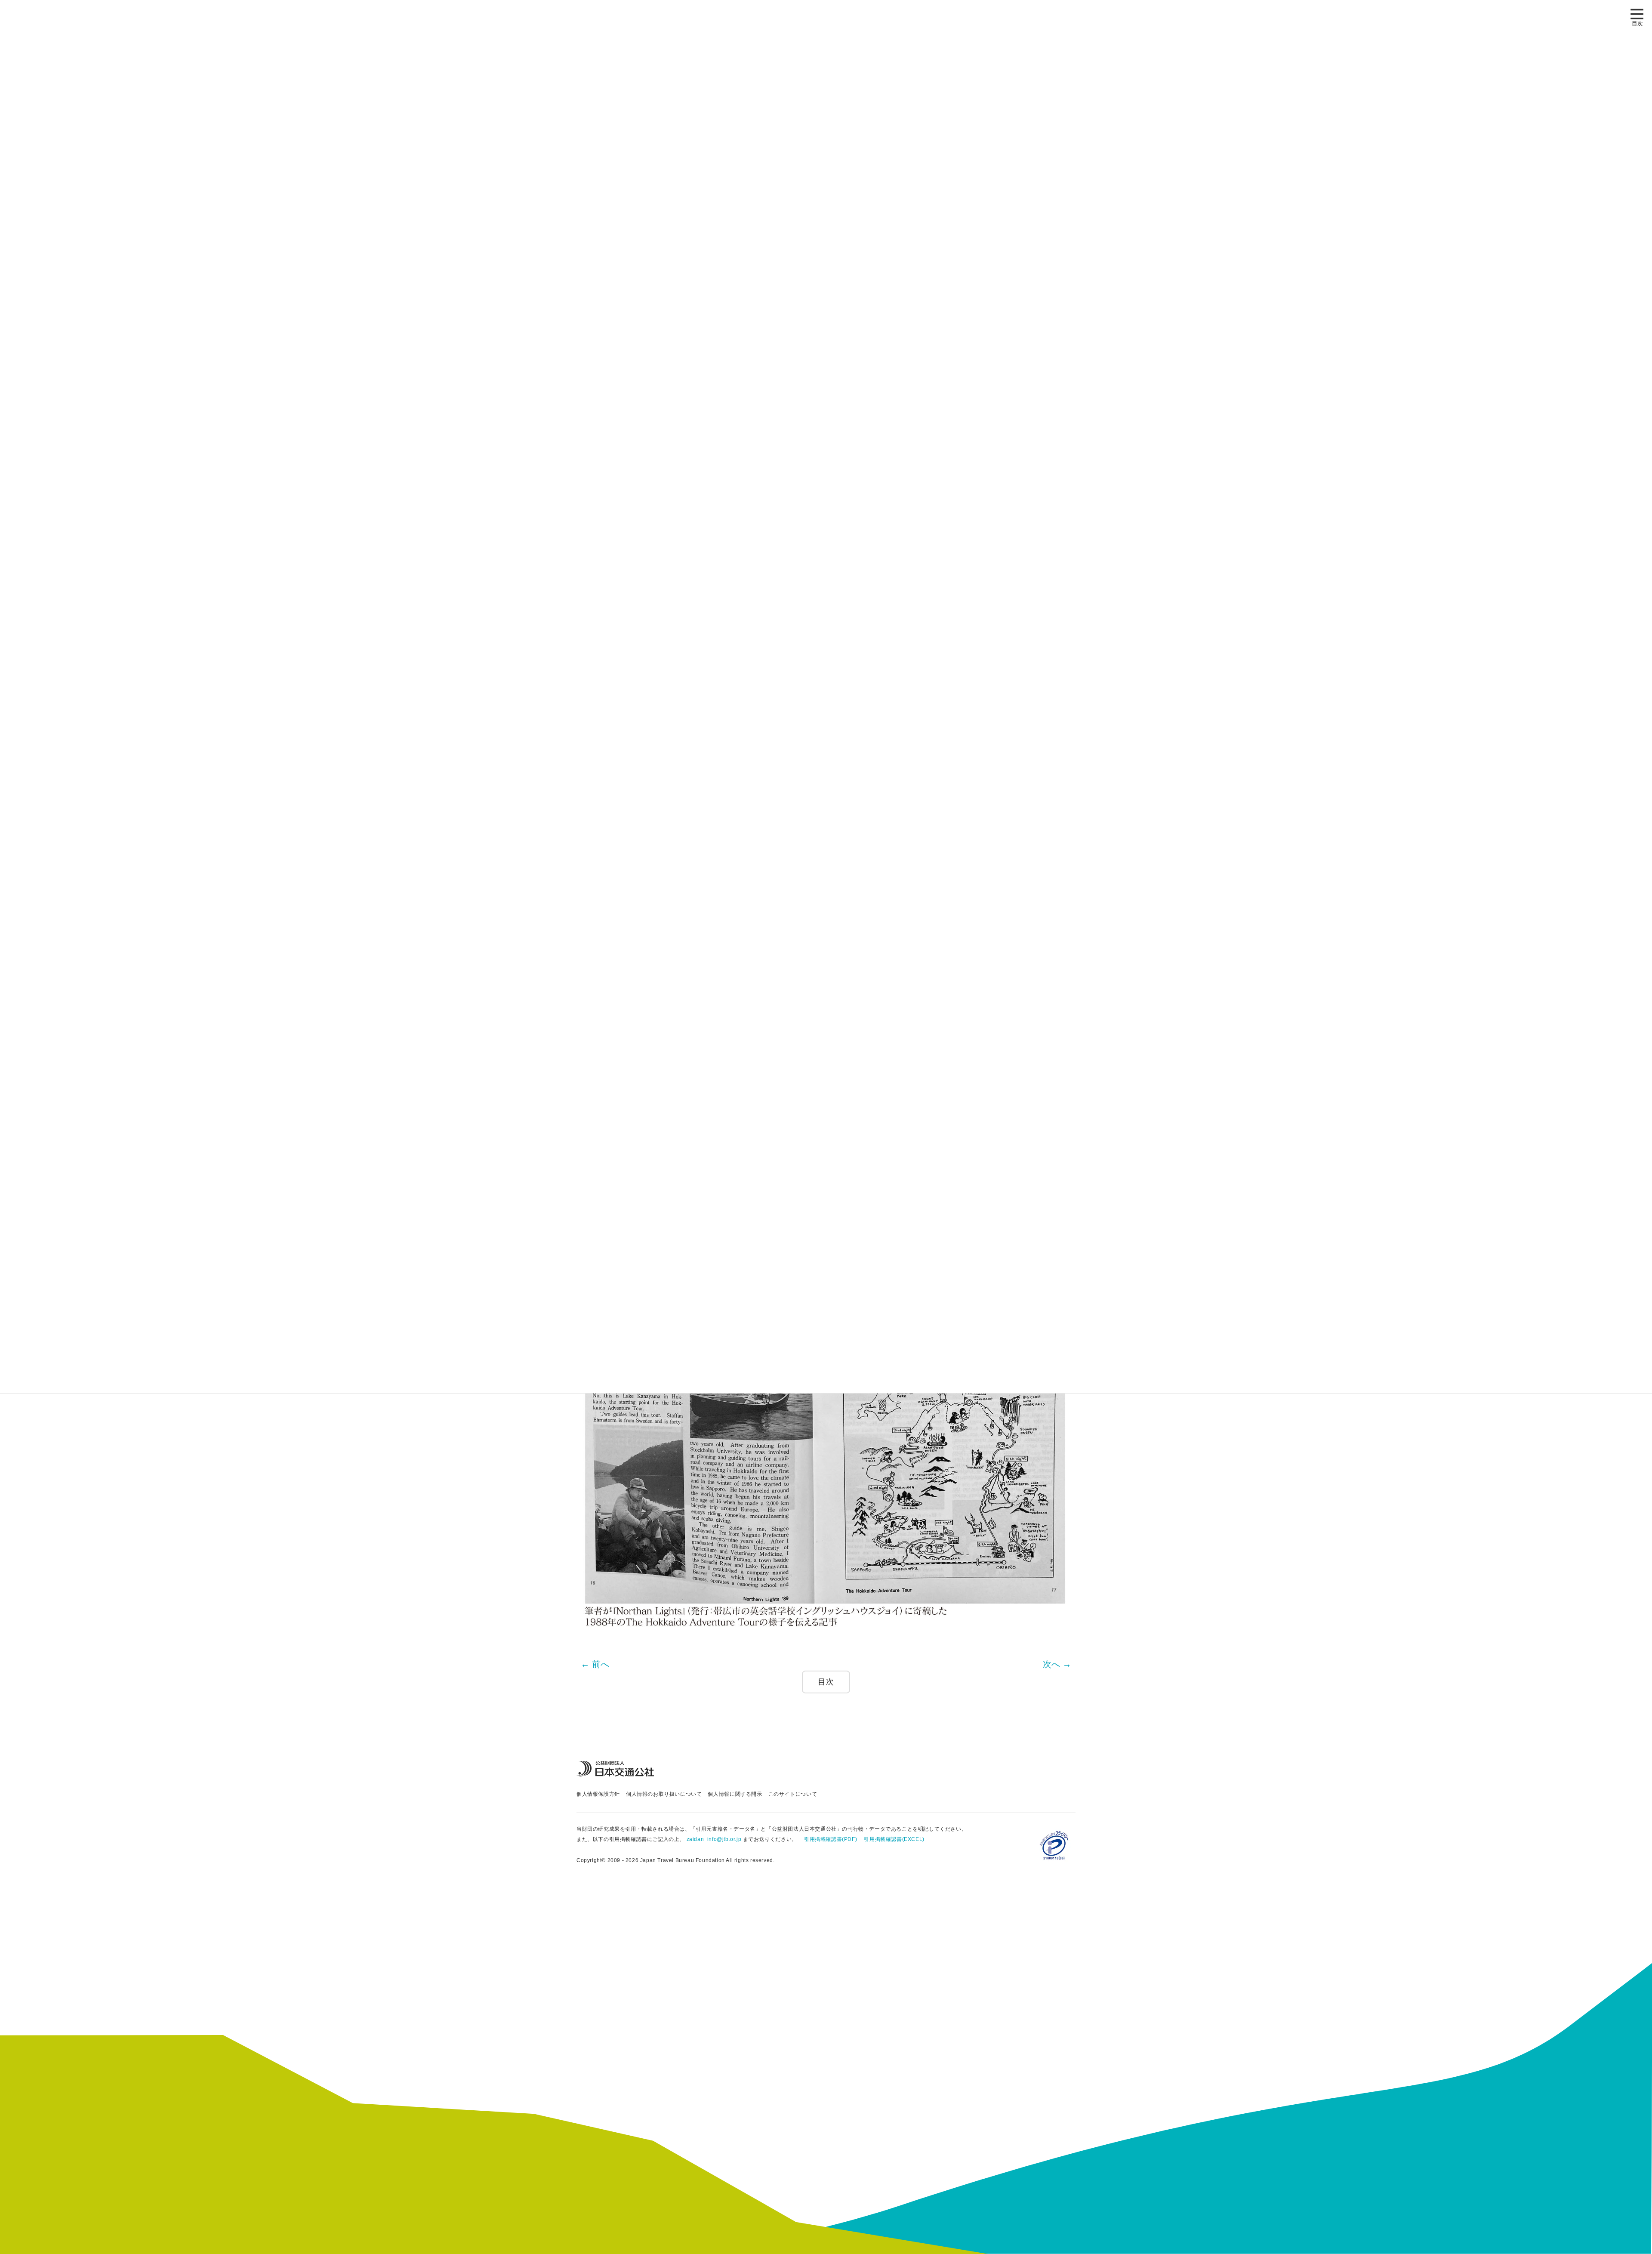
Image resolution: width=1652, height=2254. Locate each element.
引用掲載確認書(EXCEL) (894, 1839)
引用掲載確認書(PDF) (831, 1839)
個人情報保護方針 (598, 1794)
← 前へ (595, 1664)
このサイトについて (793, 1794)
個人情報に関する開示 (735, 1794)
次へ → (1057, 1664)
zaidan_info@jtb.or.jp (714, 1839)
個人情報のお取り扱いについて (664, 1794)
